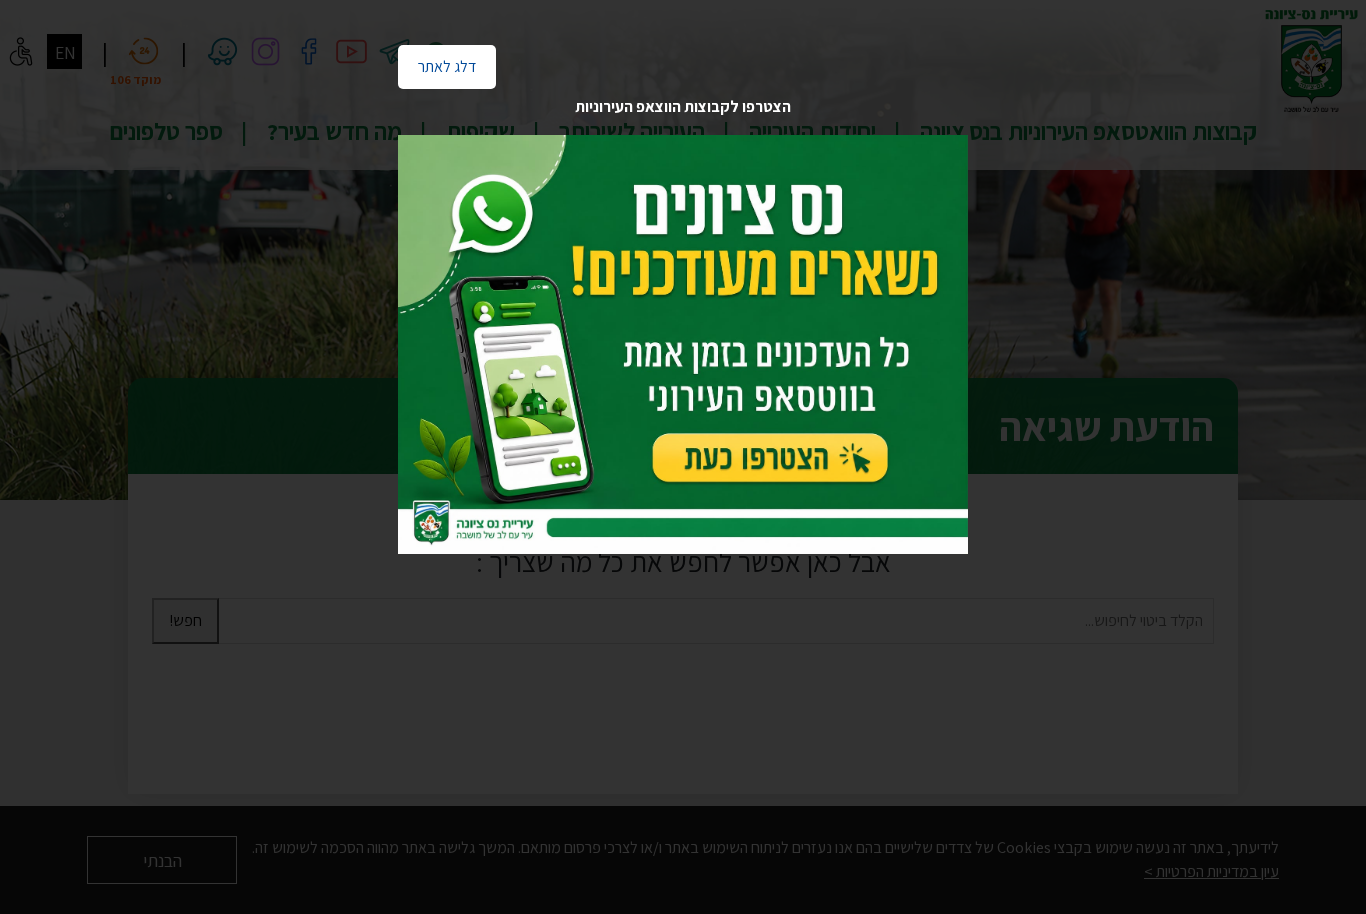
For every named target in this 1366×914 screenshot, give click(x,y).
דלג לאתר (437, 61)
